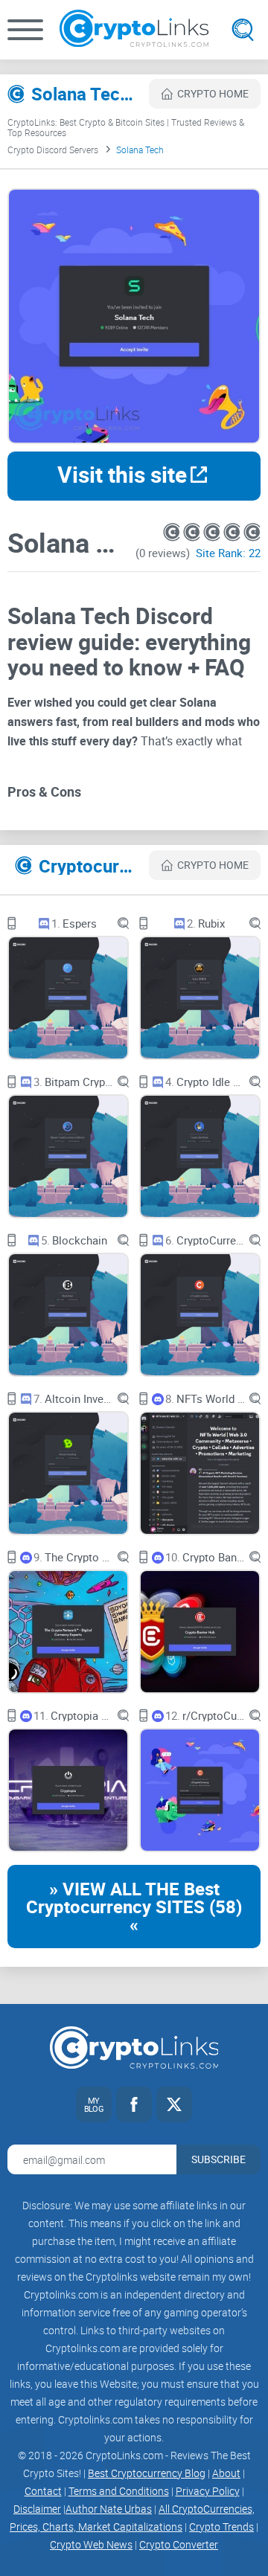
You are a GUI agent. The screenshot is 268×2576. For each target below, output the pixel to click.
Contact (43, 2491)
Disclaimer (37, 2509)
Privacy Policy (208, 2491)
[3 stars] (213, 532)
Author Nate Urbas (109, 2509)
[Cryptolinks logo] (134, 30)
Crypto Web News (91, 2544)
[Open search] (243, 30)
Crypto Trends (221, 2527)
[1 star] (173, 532)
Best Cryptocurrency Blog (147, 2473)
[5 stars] (252, 532)
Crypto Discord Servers (53, 150)
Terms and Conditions (119, 2491)
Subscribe (218, 2159)
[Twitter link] (174, 2104)
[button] (25, 30)
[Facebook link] (134, 2104)
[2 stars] (193, 532)
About (226, 2473)
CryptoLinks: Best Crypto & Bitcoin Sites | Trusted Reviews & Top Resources (126, 127)
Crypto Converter (179, 2544)
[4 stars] (233, 532)
